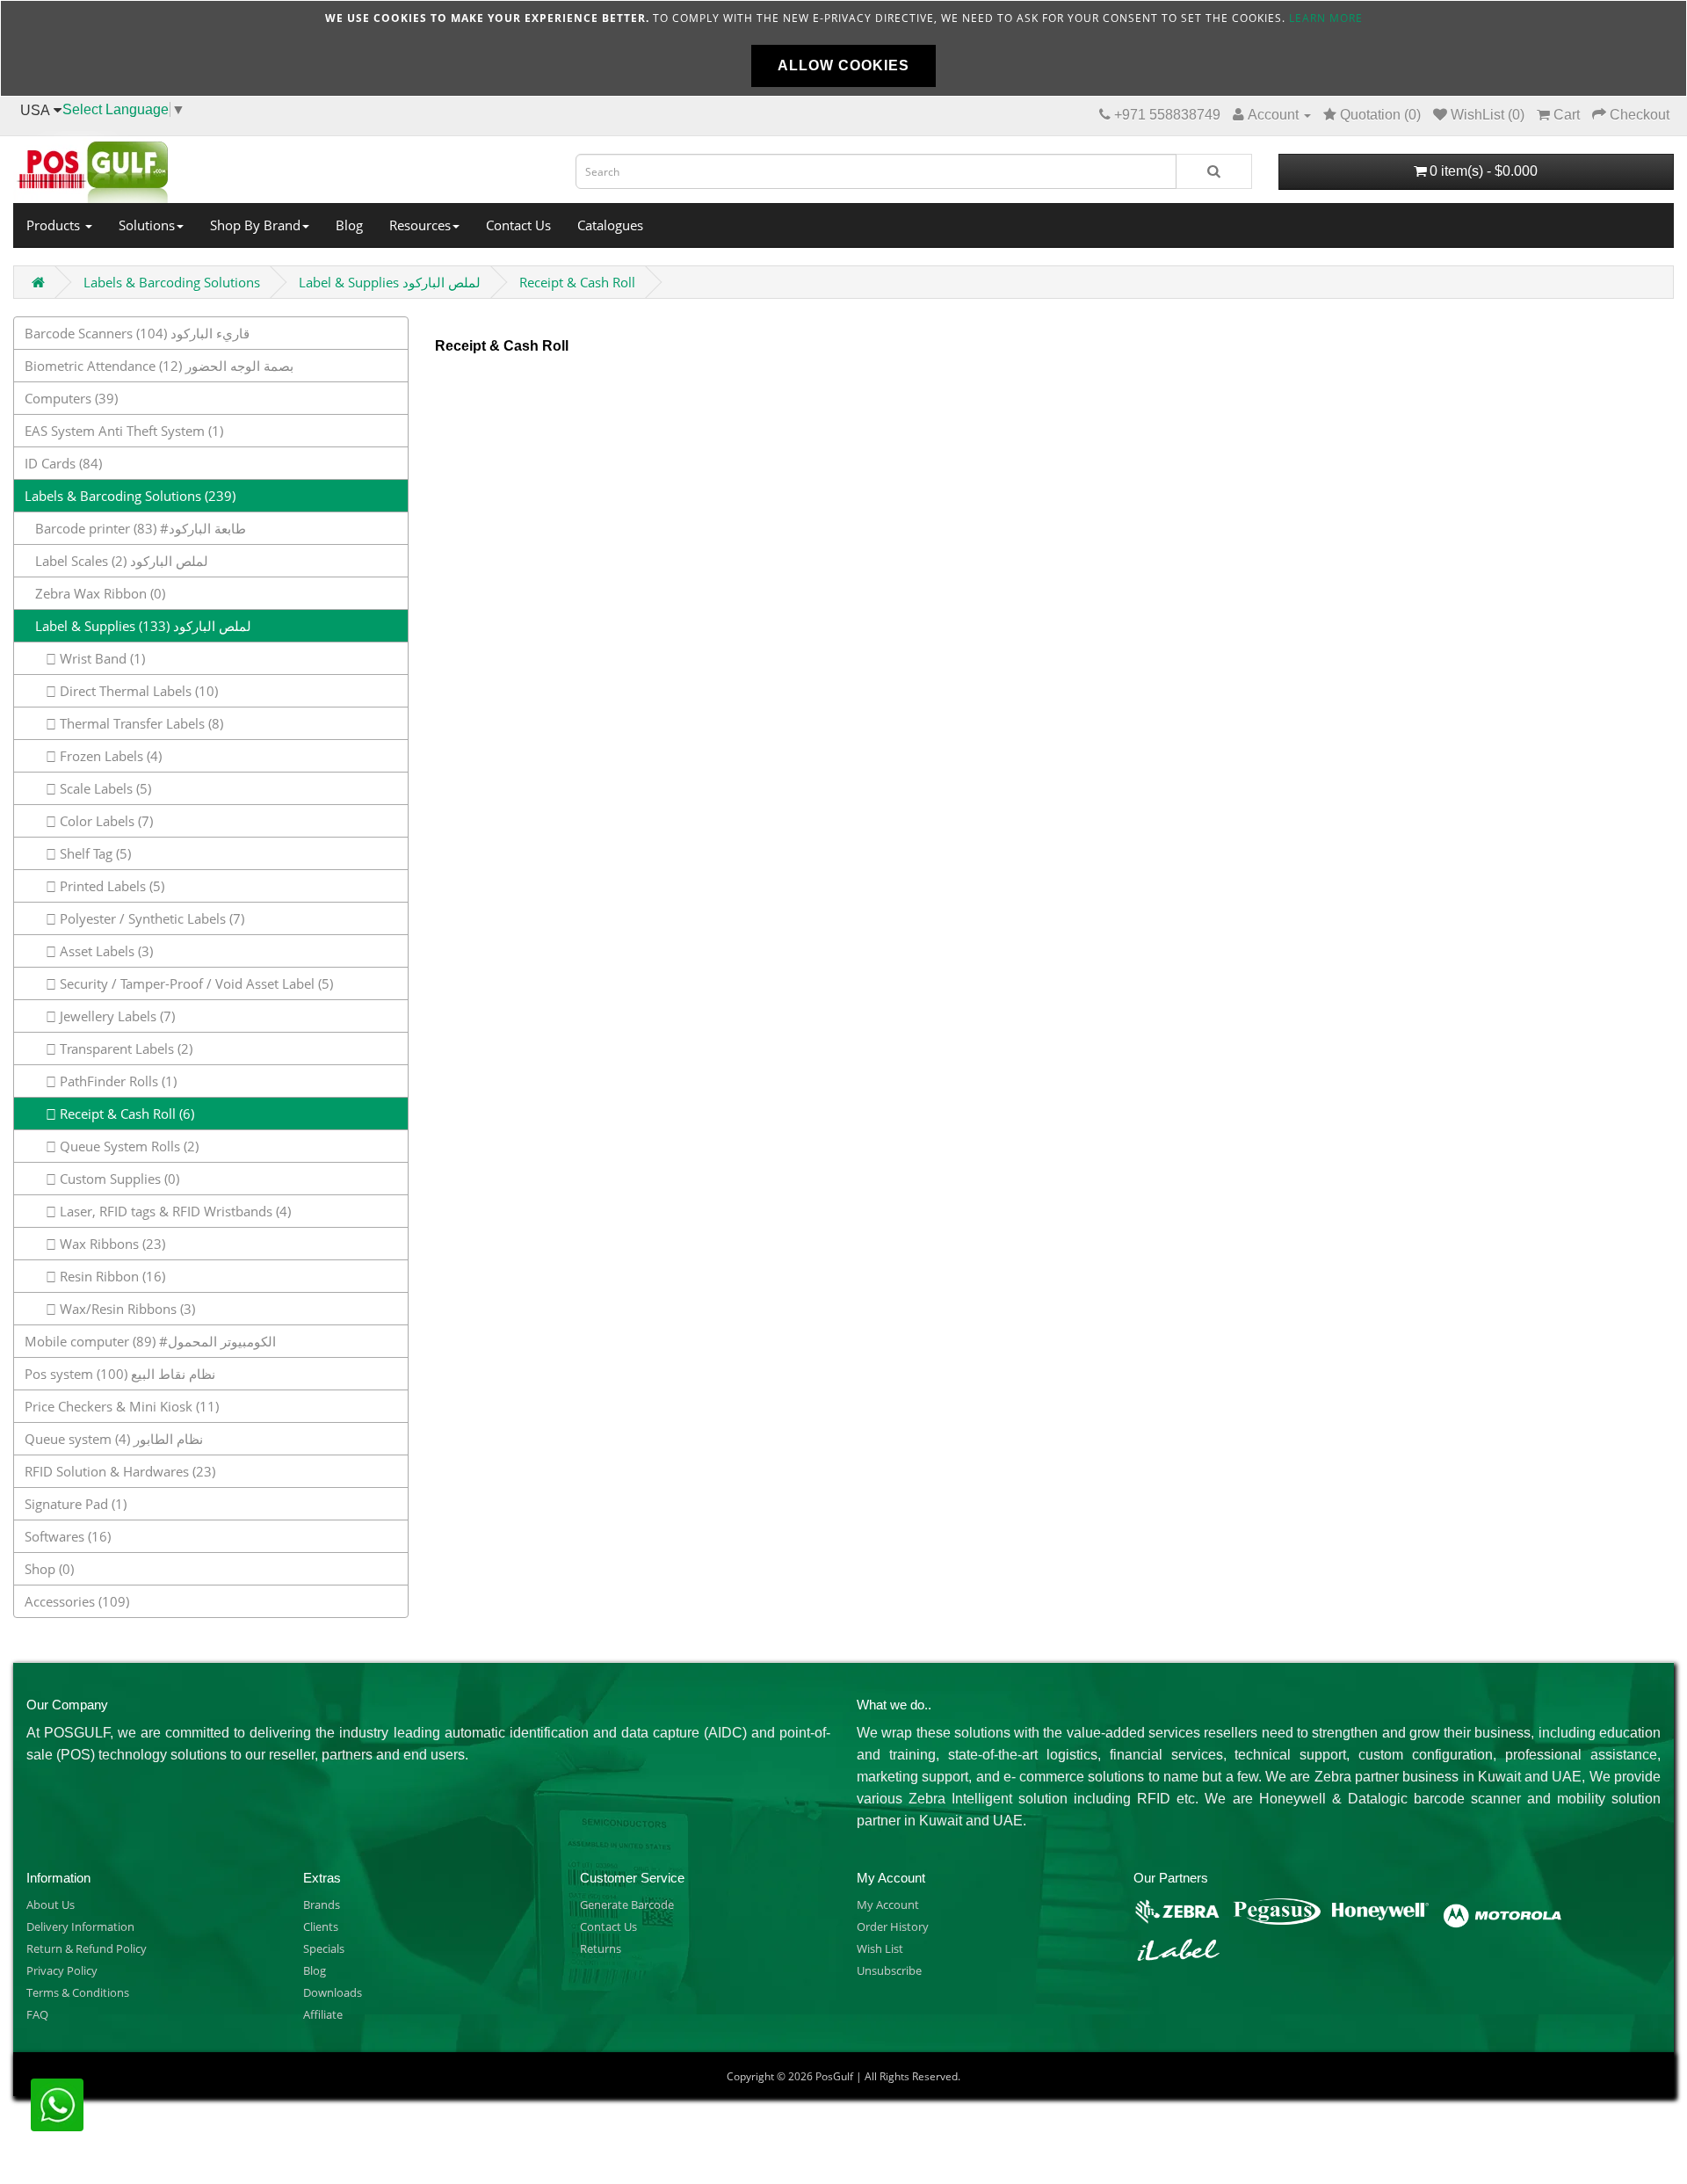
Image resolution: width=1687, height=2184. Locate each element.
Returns (601, 1948)
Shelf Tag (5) (94, 853)
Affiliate (323, 2014)
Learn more (1326, 18)
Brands (322, 1905)
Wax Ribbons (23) (111, 1244)
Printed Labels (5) (110, 886)
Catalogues (610, 225)
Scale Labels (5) (104, 788)
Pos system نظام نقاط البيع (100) (120, 1374)
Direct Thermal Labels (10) (137, 691)
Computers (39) (71, 398)
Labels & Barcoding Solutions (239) (130, 496)
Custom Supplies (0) (118, 1179)
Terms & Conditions (78, 1992)
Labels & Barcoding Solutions (172, 282)
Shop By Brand (255, 225)
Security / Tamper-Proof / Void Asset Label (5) (195, 983)
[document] (843, 48)
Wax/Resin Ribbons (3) (126, 1309)
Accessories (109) (77, 1601)
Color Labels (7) (105, 821)
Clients (321, 1926)
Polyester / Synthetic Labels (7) (150, 918)
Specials (324, 1948)
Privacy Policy (62, 1970)
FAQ (37, 2014)
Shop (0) (49, 1569)
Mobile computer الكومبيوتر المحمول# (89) (150, 1341)
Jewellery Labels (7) (116, 1016)
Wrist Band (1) (101, 658)
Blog (349, 225)
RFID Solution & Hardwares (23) (120, 1471)
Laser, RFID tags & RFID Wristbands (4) (174, 1211)
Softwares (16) (68, 1536)
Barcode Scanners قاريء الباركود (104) (137, 333)
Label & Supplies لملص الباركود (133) (138, 626)
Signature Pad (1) (76, 1504)
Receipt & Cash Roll (577, 282)
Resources (420, 225)
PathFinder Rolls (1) (116, 1081)
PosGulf (834, 2076)
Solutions (147, 225)
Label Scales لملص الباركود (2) (116, 561)
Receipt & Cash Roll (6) (125, 1114)
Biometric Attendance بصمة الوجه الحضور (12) (159, 366)
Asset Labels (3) (105, 951)
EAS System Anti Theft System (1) (124, 431)
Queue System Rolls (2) (127, 1146)
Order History (893, 1926)
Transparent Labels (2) (124, 1048)
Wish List (880, 1948)
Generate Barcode (627, 1905)
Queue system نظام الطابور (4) (114, 1439)
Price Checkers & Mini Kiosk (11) (122, 1406)
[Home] (281, 167)
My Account (888, 1905)
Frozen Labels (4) (109, 756)
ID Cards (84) (63, 463)
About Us (51, 1905)
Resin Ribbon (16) (111, 1276)
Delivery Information (80, 1926)
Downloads (333, 1992)
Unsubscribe (889, 1970)
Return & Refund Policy (87, 1948)
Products (55, 225)
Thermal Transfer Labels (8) (140, 723)
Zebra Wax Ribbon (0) (95, 593)
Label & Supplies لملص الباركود (390, 282)
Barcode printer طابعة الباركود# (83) (135, 528)
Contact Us (518, 225)
